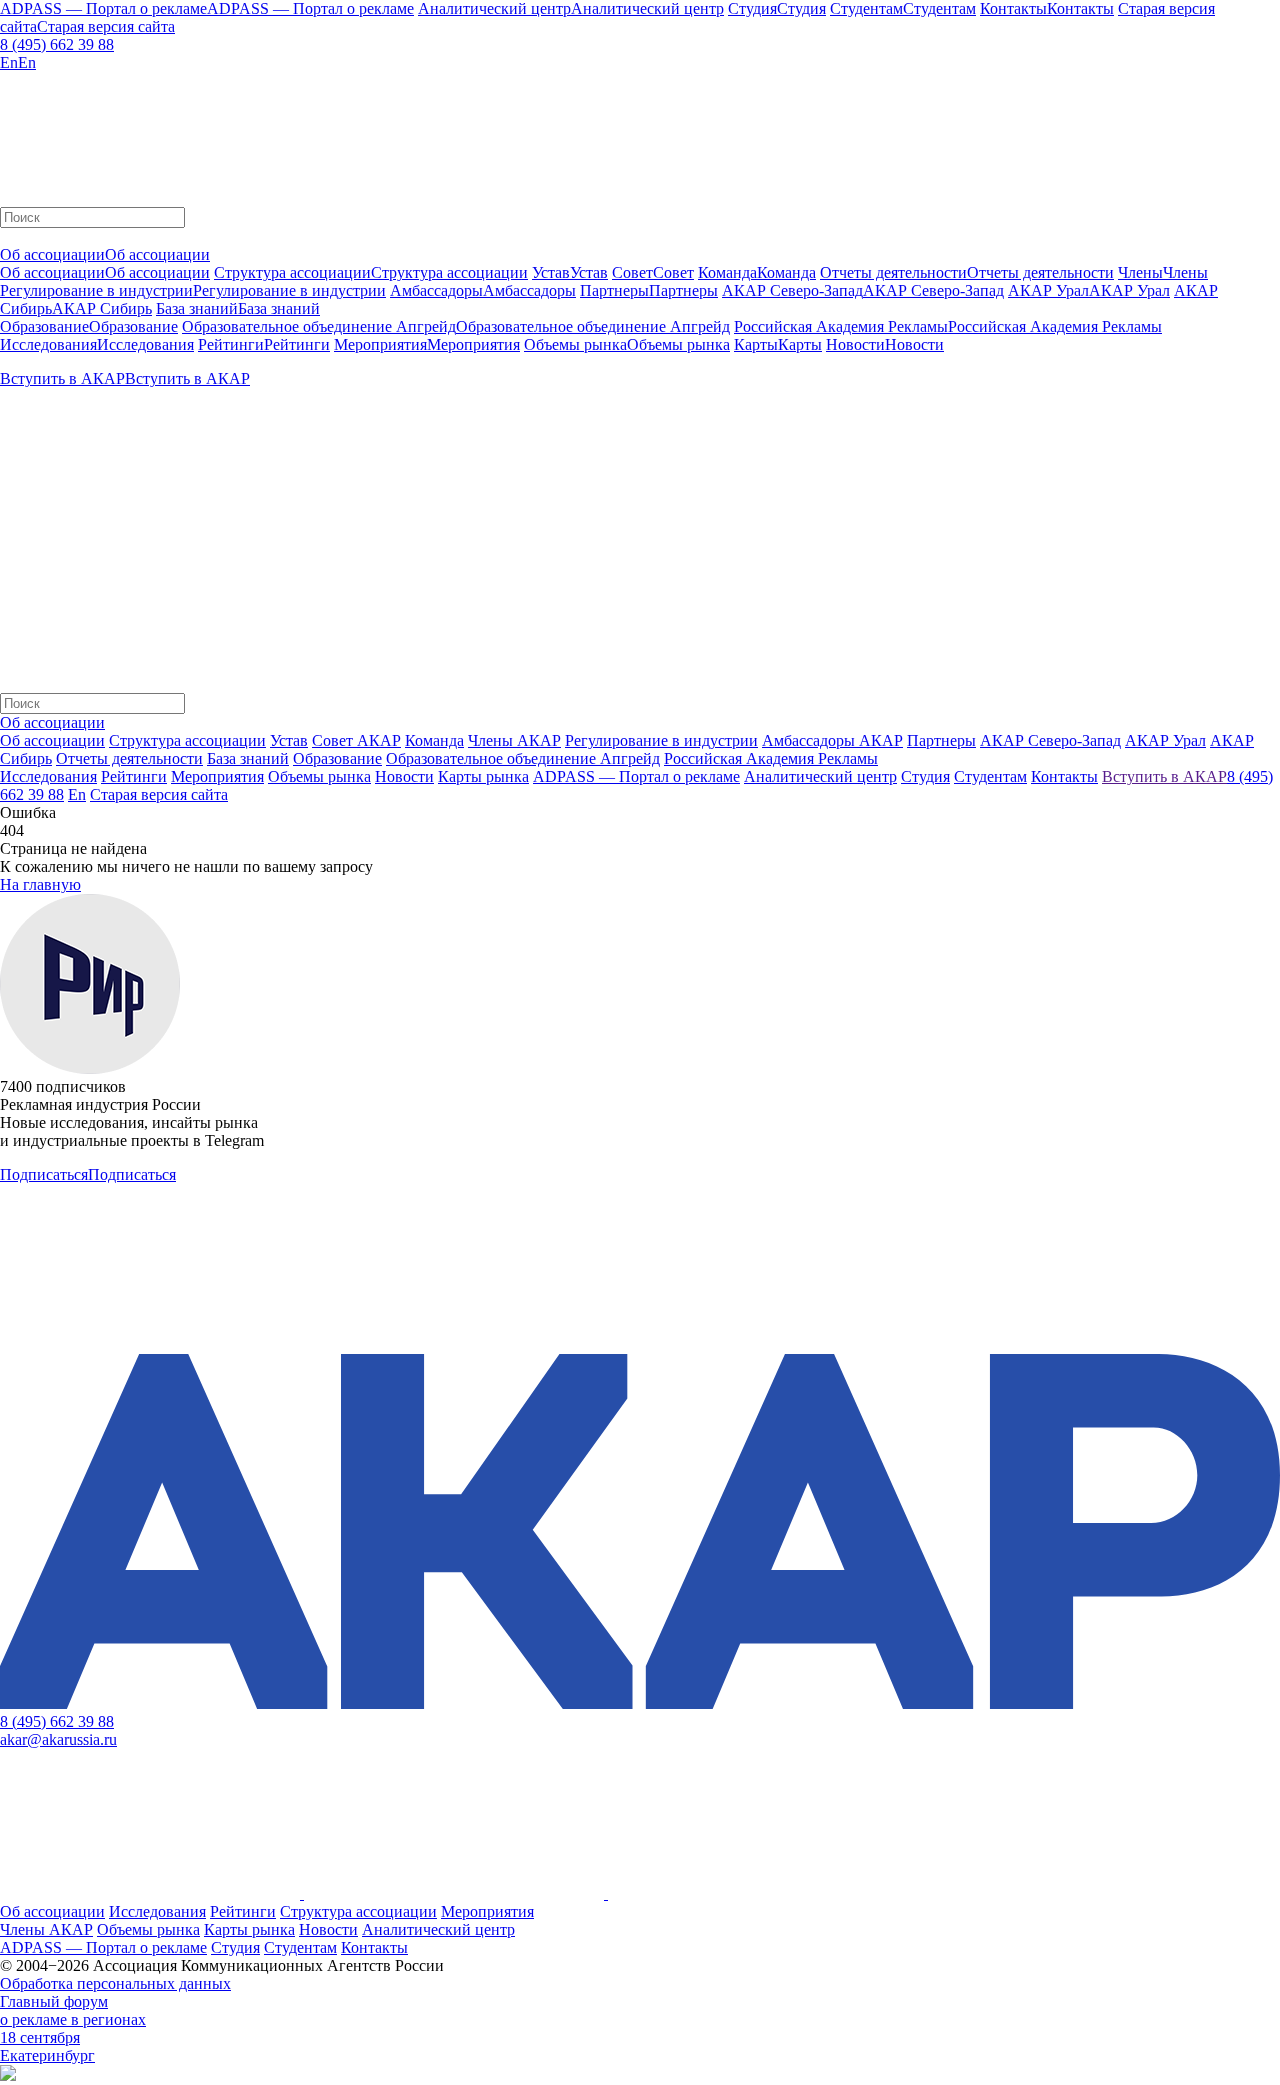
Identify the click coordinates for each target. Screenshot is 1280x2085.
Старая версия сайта (159, 794)
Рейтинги (243, 1911)
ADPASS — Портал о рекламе (103, 1947)
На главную (40, 884)
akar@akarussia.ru (58, 1739)
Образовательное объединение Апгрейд (523, 758)
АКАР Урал (1165, 740)
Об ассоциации (52, 740)
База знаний (248, 758)
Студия (235, 1947)
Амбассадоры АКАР (832, 740)
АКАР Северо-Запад (1050, 740)
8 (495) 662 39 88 (57, 44)
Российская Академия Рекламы (771, 758)
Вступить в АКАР (1164, 776)
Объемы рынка (148, 1929)
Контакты (374, 1947)
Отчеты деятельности (129, 758)
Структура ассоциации (187, 740)
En (77, 794)
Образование (337, 758)
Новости (328, 1929)
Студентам (300, 1947)
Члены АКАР (514, 740)
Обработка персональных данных (115, 1983)
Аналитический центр (438, 1929)
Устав (289, 740)
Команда (434, 740)
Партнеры (941, 740)
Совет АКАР (356, 740)
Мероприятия (487, 1911)
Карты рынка (249, 1929)
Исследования (157, 1911)
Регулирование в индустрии (661, 740)
